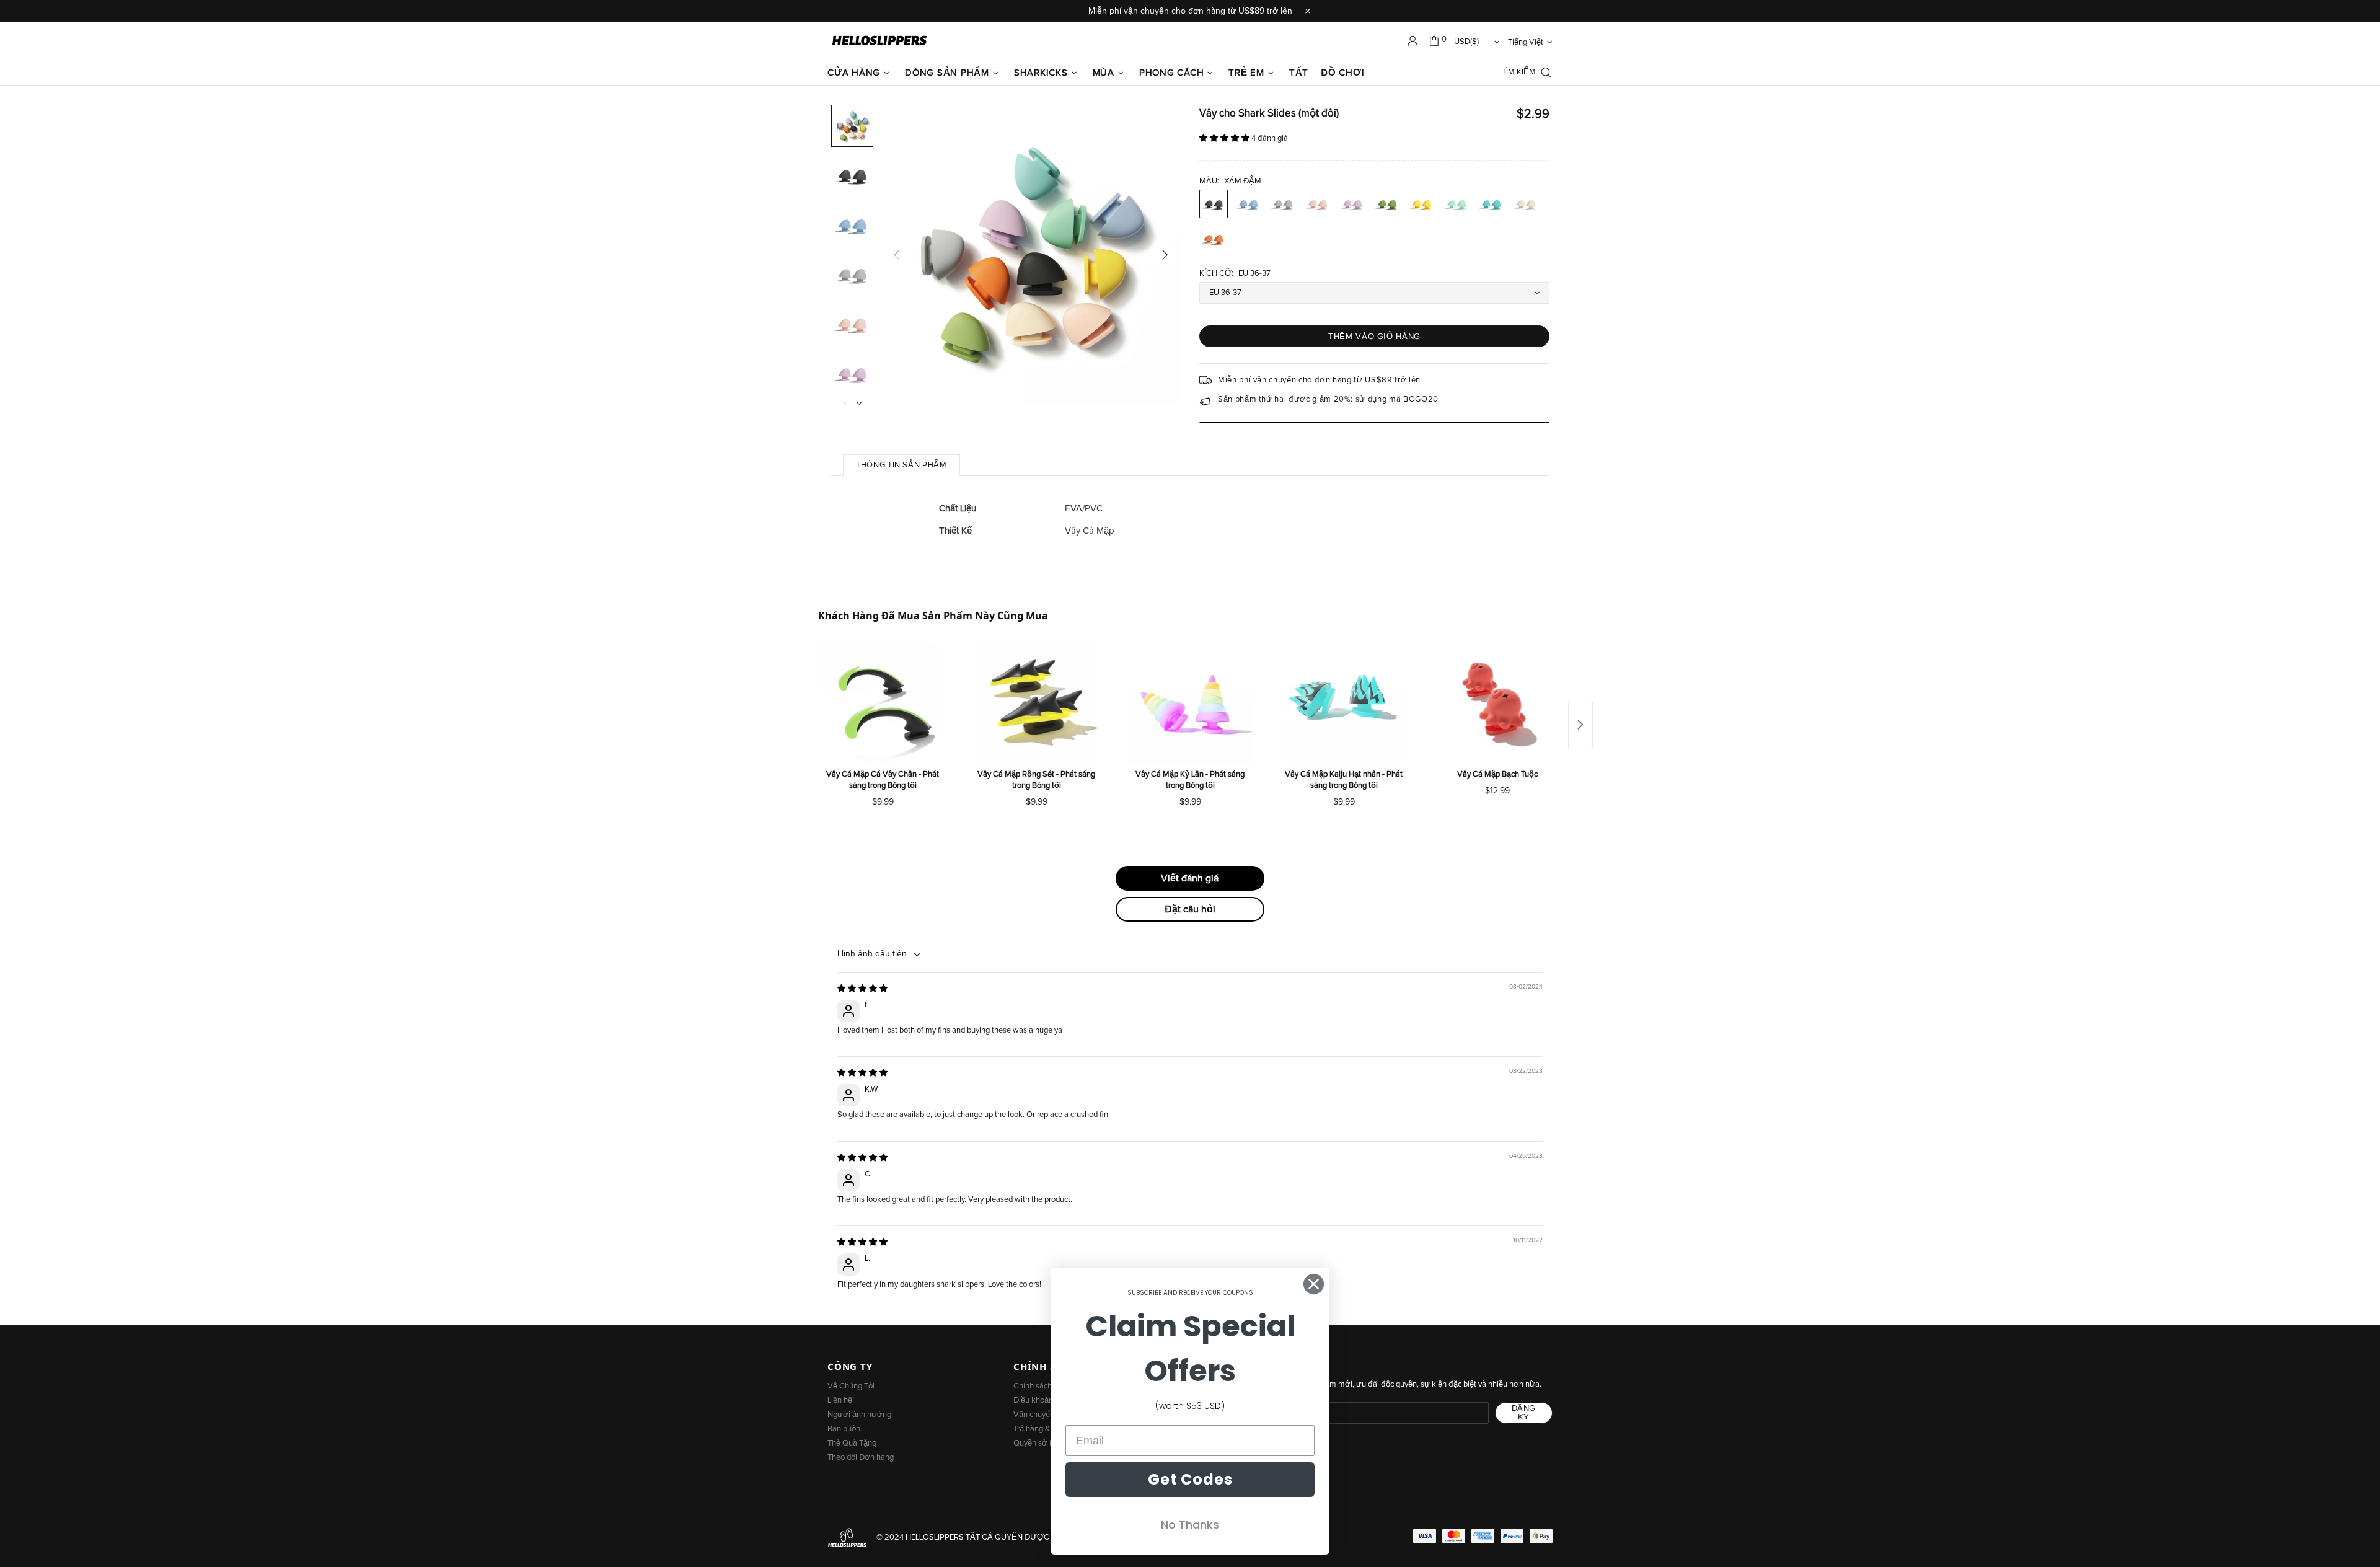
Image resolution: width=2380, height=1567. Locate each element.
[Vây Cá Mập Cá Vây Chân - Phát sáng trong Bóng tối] (883, 702)
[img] (862, 989)
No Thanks (1190, 1525)
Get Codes (1190, 1479)
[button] (1225, 139)
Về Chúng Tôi (851, 1386)
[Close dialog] (1314, 1284)
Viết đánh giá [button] (1190, 878)
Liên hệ (840, 1401)
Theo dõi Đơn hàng (861, 1458)
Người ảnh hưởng (859, 1415)
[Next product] (1580, 725)
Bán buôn (844, 1429)
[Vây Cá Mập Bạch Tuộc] (1497, 702)
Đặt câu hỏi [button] (1190, 909)
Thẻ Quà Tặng (852, 1443)
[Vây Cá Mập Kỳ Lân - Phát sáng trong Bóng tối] (1190, 702)
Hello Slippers (879, 41)
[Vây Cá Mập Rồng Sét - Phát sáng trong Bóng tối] (1036, 702)
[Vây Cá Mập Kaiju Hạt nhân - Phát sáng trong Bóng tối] (1344, 702)
